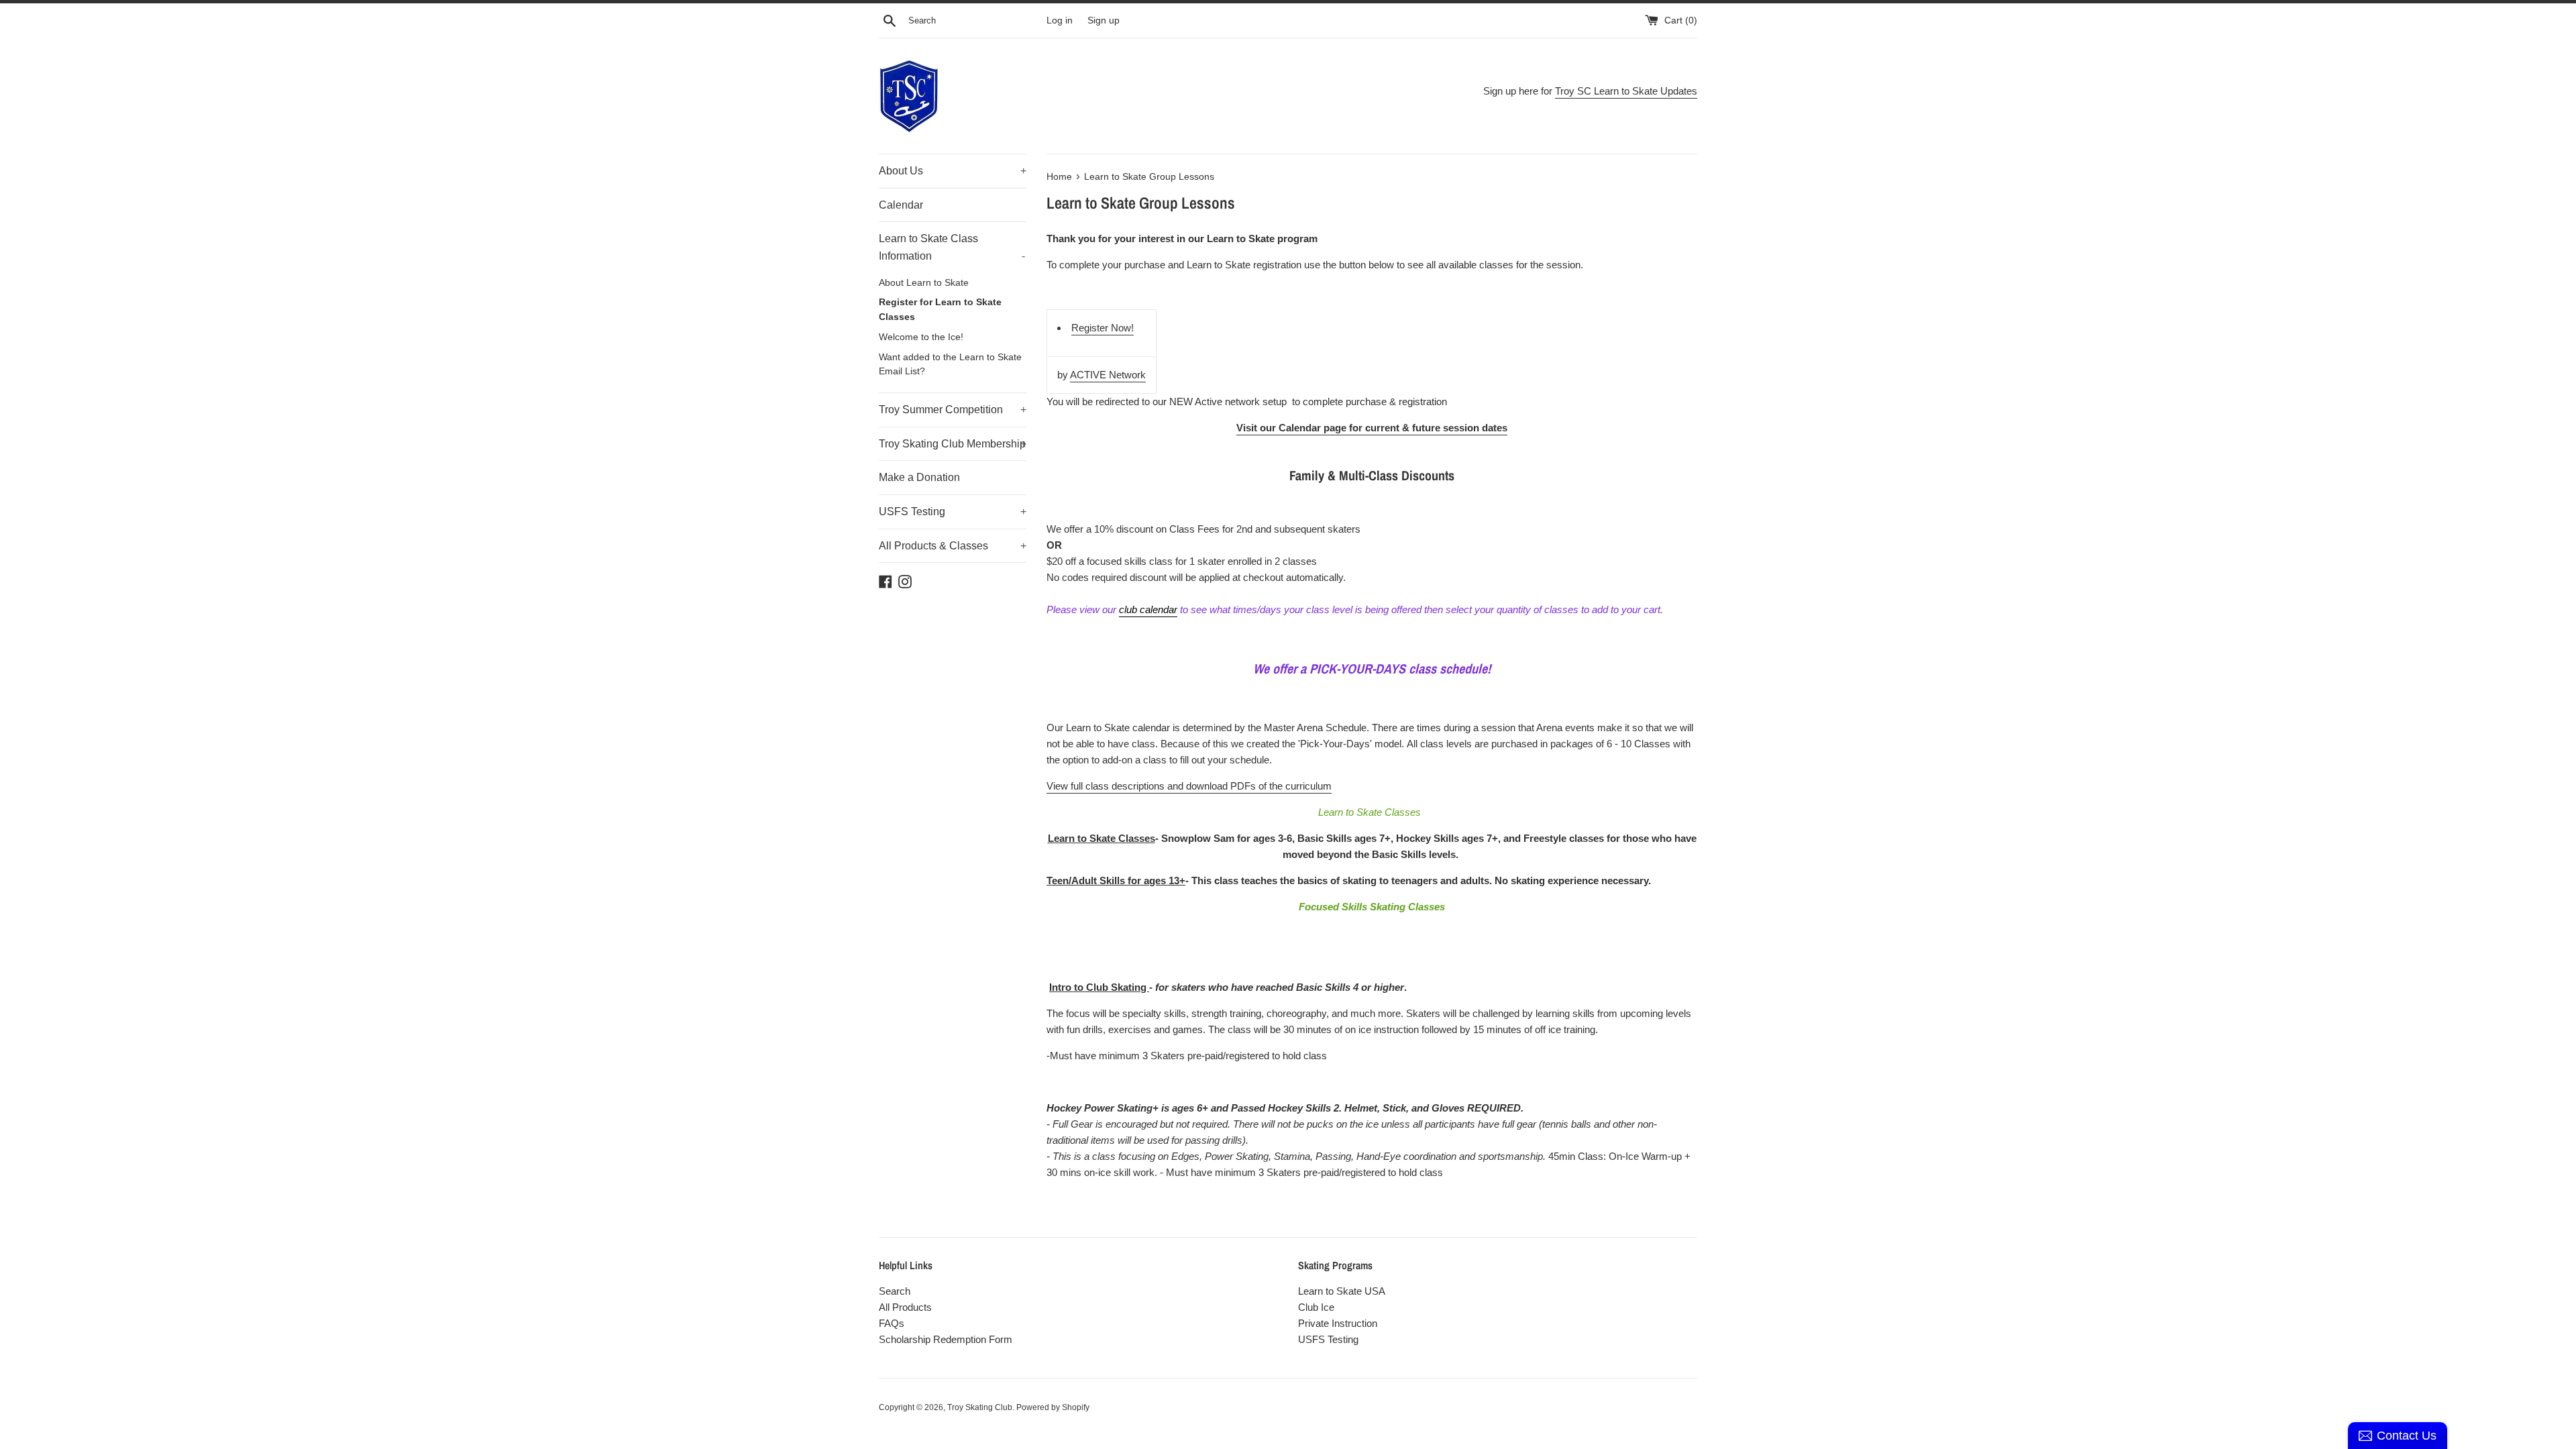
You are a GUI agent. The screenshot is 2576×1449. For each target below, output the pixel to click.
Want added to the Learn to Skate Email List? (950, 365)
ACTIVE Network (1108, 375)
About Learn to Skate (924, 283)
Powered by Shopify (1053, 1407)
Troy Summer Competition (953, 410)
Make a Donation (919, 477)
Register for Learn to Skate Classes (940, 310)
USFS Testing (953, 512)
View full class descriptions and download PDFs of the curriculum (1189, 786)
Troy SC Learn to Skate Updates (1626, 91)
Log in (1060, 20)
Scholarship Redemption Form (946, 1339)
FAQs (892, 1323)
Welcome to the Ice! (921, 337)
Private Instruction (1338, 1323)
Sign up (1104, 20)
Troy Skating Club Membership (953, 444)
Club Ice (1316, 1307)
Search (895, 1291)
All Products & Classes (953, 546)
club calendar (1148, 609)
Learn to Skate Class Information (952, 247)
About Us (953, 171)
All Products (905, 1307)
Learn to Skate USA (1342, 1291)
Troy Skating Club (980, 1407)
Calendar (901, 205)
